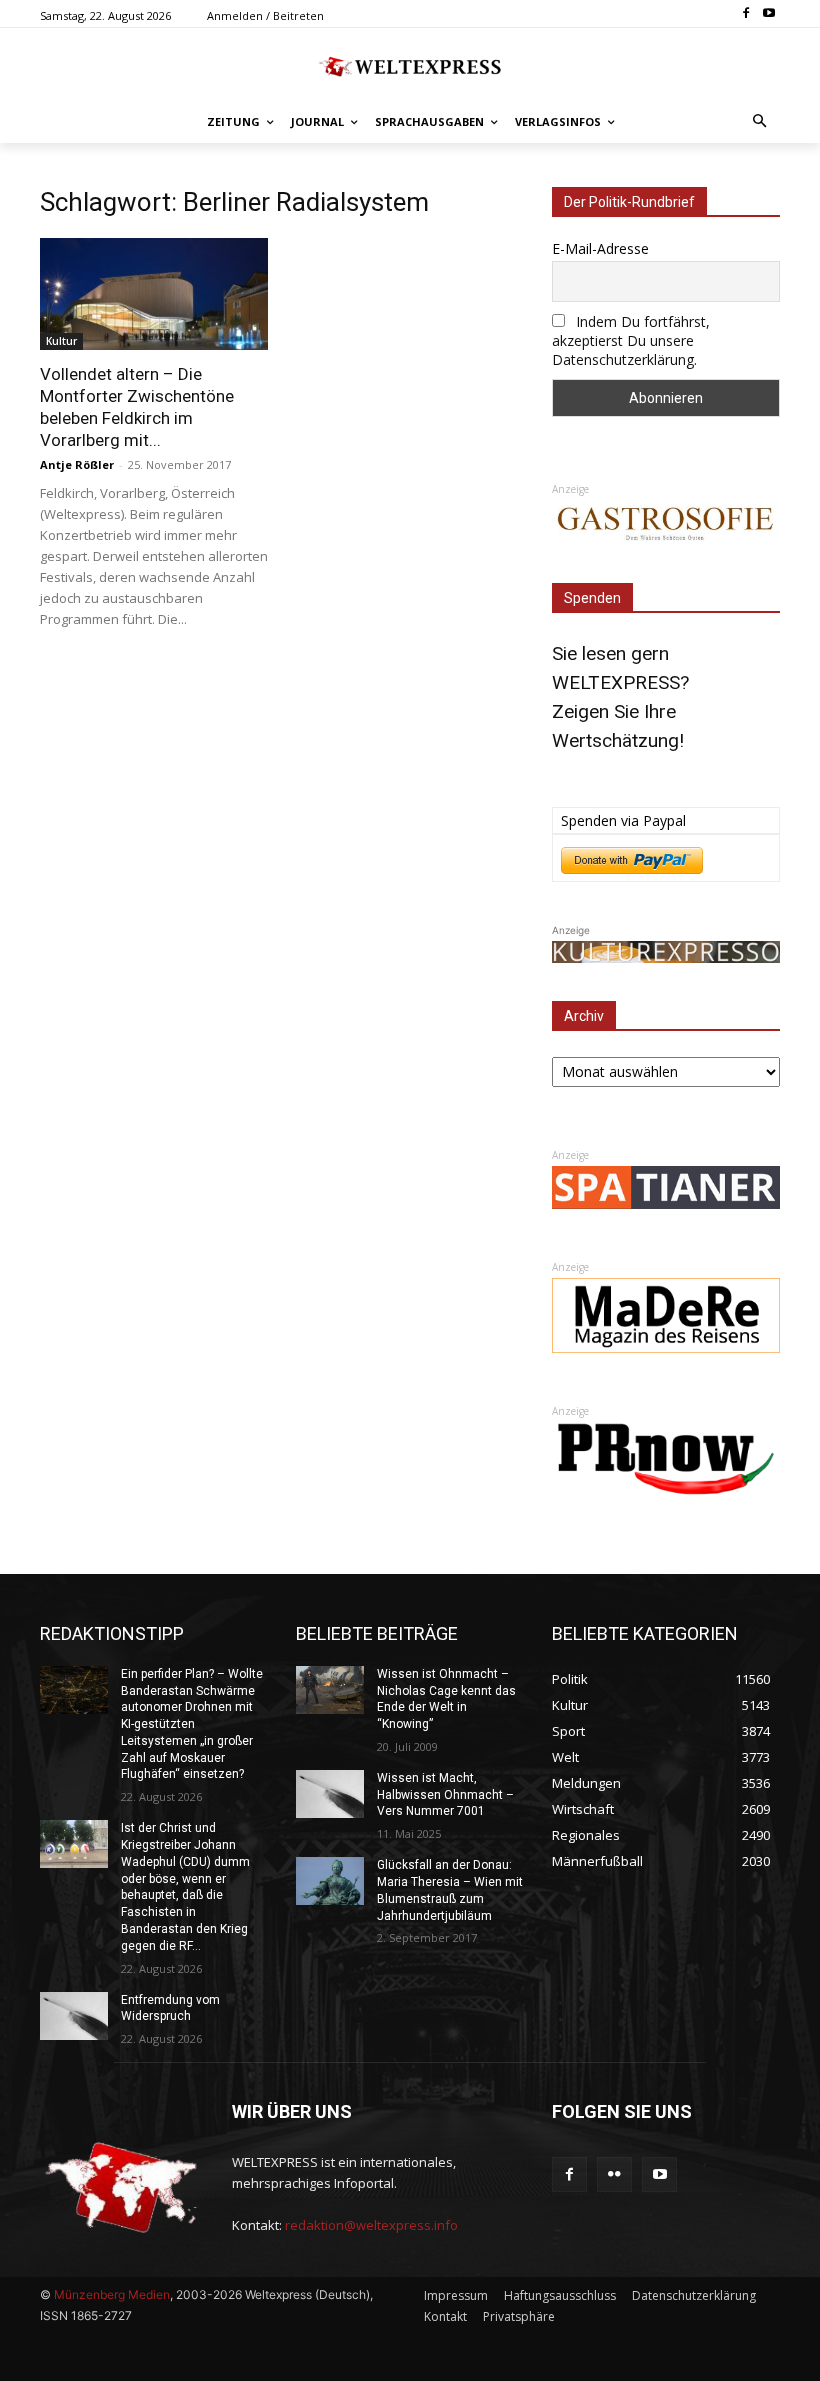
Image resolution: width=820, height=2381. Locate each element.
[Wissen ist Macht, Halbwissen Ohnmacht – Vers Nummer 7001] (330, 1794)
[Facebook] (745, 14)
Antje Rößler (77, 464)
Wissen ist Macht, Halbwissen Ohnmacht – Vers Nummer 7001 (445, 1795)
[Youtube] (768, 14)
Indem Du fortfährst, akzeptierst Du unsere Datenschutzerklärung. (631, 340)
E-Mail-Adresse (600, 248)
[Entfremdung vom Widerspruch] (74, 2016)
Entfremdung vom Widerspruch (170, 2008)
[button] (760, 122)
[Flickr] (614, 2174)
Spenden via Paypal (623, 820)
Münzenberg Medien (112, 2294)
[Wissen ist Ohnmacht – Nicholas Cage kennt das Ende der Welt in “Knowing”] (330, 1690)
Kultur (61, 341)
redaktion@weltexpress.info (371, 2225)
